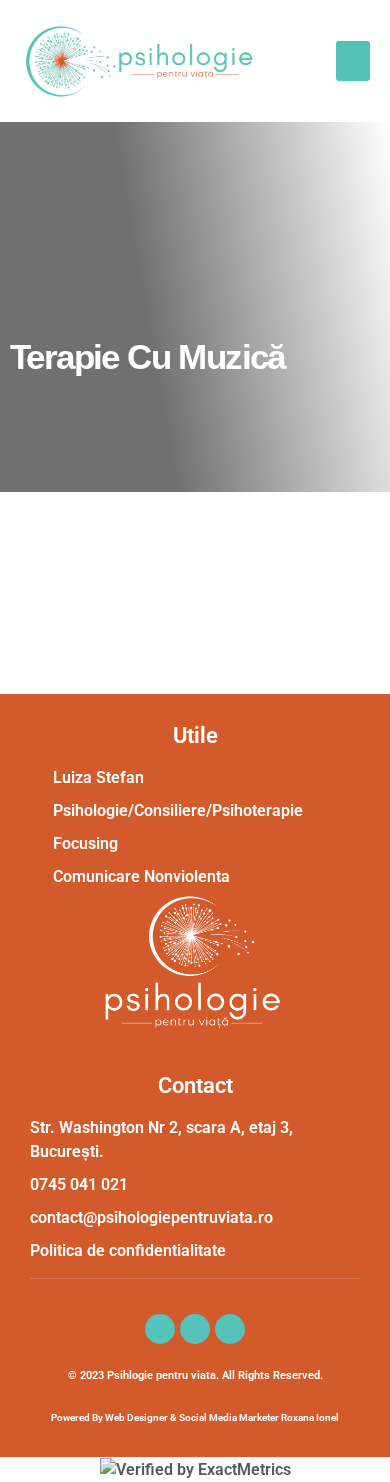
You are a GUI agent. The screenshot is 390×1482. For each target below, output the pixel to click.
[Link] (230, 1329)
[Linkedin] (195, 1329)
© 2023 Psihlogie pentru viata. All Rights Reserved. (195, 1375)
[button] (353, 61)
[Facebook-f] (160, 1329)
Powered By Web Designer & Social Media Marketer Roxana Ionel (195, 1417)
